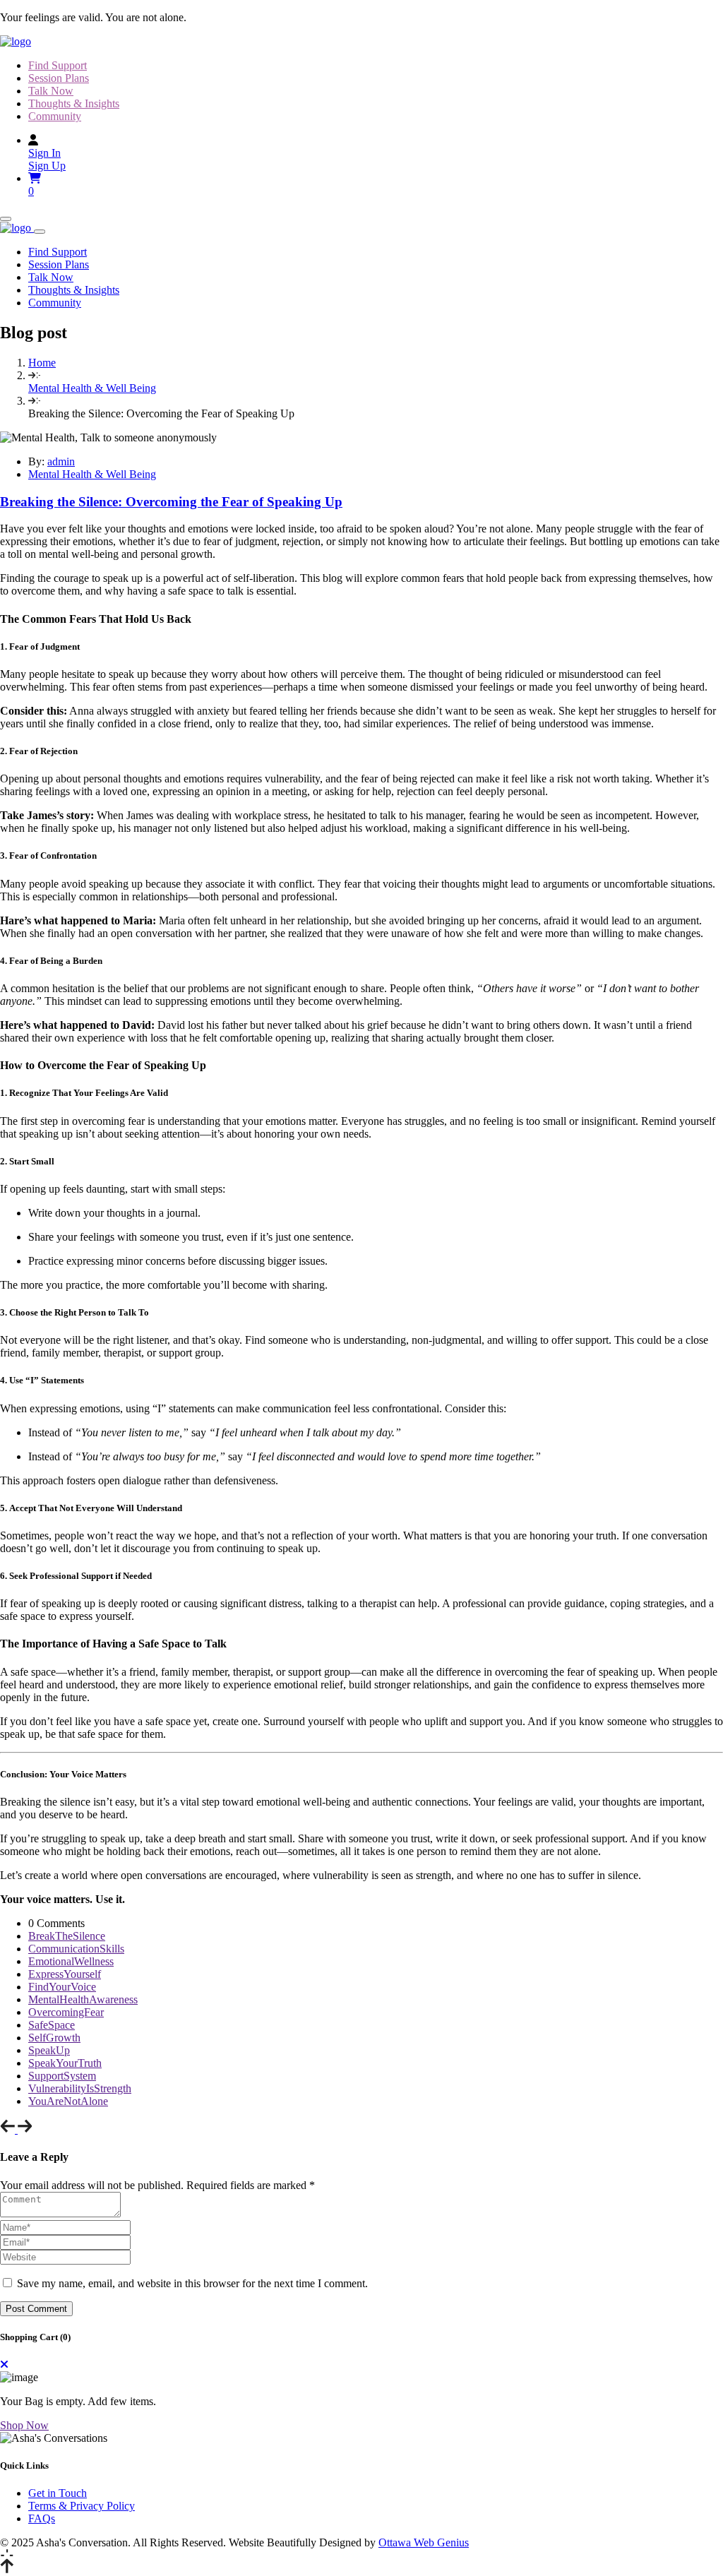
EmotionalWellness (71, 1961)
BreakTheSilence (67, 1936)
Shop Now (24, 2425)
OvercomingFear (66, 2012)
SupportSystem (62, 2076)
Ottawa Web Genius (424, 2542)
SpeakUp (49, 2050)
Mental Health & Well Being (92, 388)
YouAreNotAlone (68, 2101)
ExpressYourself (65, 1974)
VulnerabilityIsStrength (80, 2088)
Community (55, 116)
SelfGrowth (54, 2038)
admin (61, 461)
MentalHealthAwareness (83, 1999)
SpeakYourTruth (65, 2063)
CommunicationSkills (76, 1949)
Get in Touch (58, 2493)
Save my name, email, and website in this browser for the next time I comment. (192, 2283)
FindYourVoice (62, 1987)
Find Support (58, 65)
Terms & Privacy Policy (82, 2506)
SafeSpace (52, 2025)
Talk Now (51, 91)
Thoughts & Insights (74, 103)
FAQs (42, 2518)
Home (42, 363)
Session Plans (59, 78)
